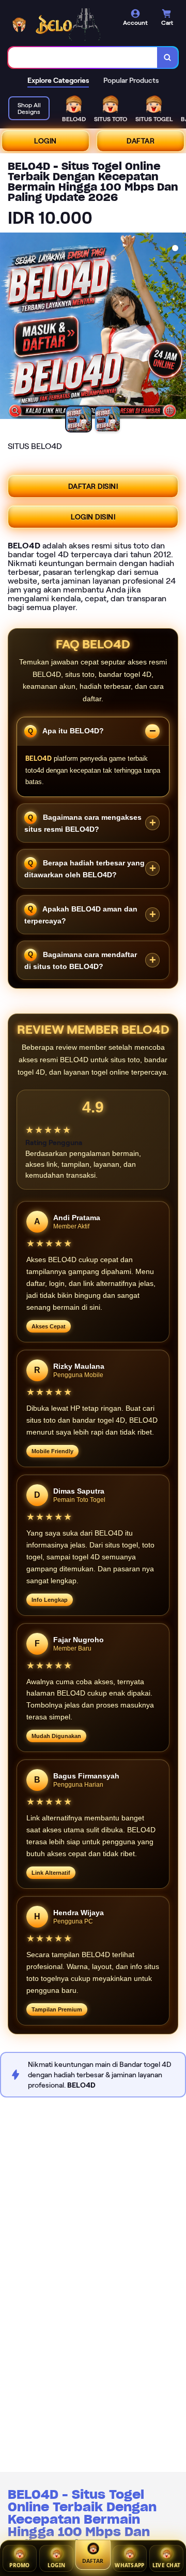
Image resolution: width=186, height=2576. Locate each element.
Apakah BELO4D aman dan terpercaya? (81, 914)
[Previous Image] (8, 327)
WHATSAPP (129, 2566)
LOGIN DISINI (93, 517)
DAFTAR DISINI (93, 486)
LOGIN (45, 141)
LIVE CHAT (167, 2566)
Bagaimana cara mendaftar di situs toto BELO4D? (81, 960)
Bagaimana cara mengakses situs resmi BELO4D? (83, 823)
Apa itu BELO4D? (72, 731)
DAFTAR (141, 141)
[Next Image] (178, 327)
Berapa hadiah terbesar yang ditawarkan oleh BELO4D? (84, 869)
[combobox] (83, 57)
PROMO (20, 2566)
